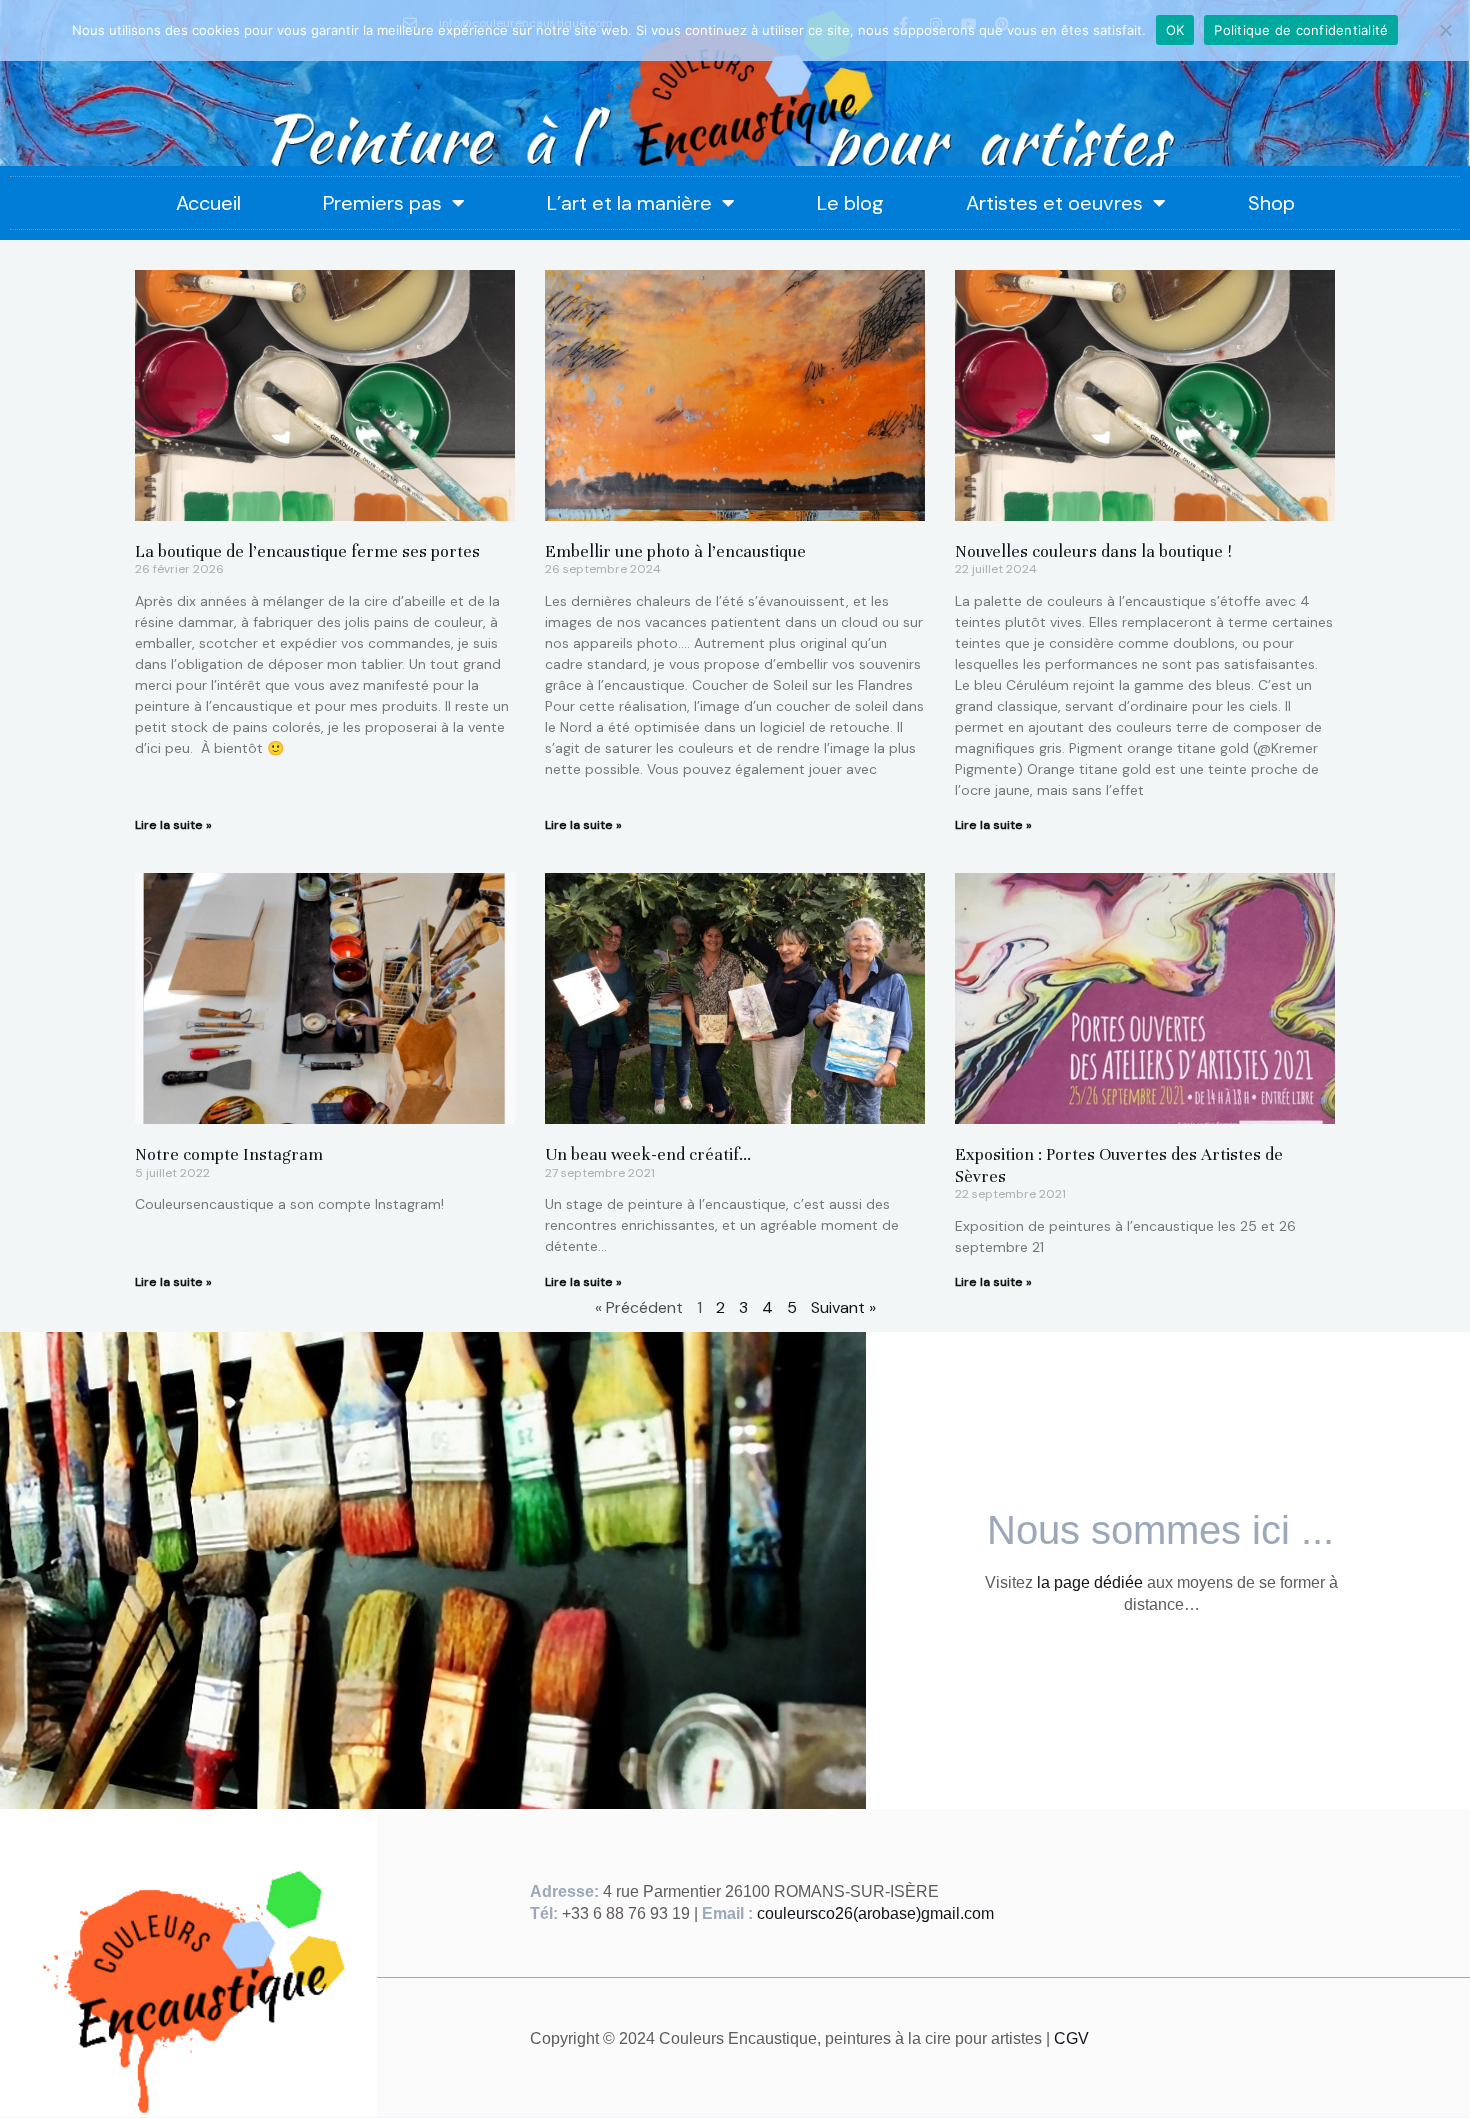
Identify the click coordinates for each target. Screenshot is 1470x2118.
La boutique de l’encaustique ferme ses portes (307, 551)
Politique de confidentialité (1301, 30)
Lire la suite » (173, 825)
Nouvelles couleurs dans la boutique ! (1093, 551)
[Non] (1445, 30)
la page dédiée (1090, 1582)
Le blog (850, 203)
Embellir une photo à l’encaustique (675, 551)
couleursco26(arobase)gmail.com (875, 1913)
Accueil (208, 203)
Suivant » (843, 1307)
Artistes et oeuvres (1054, 203)
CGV (1071, 2038)
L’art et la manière (629, 203)
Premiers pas (382, 203)
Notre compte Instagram (229, 1154)
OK (1175, 30)
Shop (1271, 203)
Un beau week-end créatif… (648, 1154)
